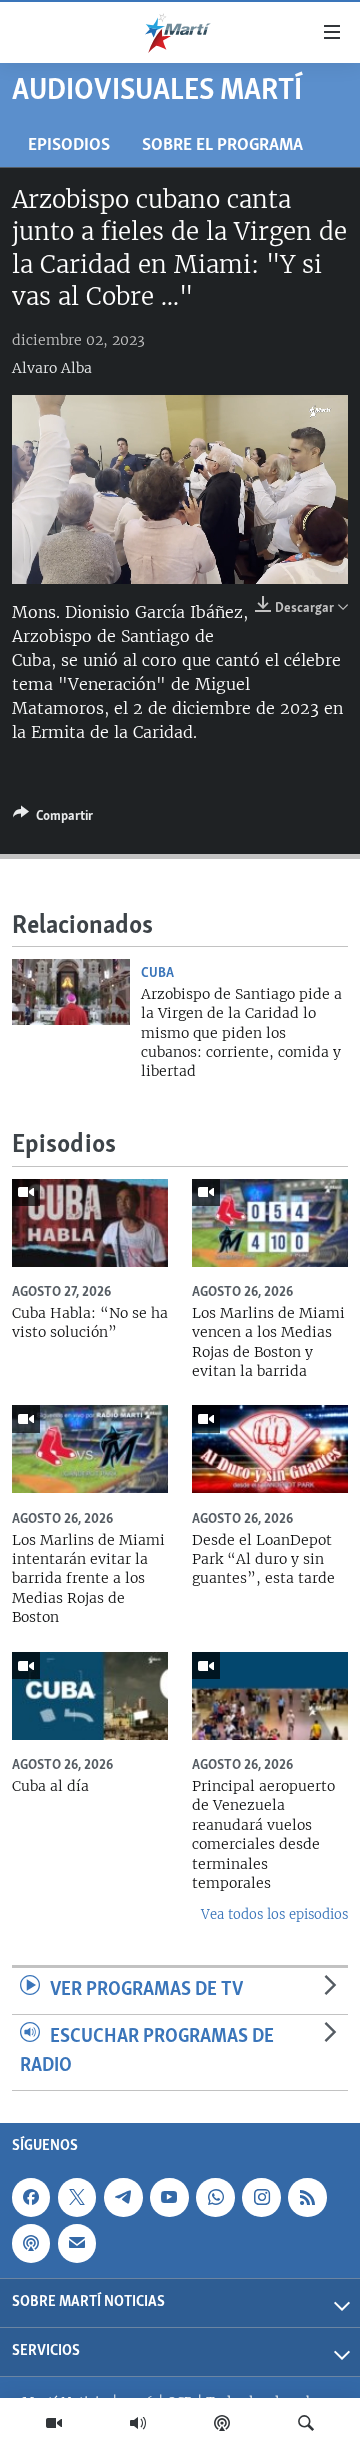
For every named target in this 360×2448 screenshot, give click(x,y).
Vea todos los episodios (274, 1914)
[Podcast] (222, 2423)
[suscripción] (77, 2243)
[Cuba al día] (90, 1696)
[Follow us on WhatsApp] (215, 2197)
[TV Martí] (54, 2423)
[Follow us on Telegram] (123, 2197)
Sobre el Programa (222, 145)
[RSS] (307, 2197)
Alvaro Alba (52, 368)
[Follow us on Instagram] (261, 2197)
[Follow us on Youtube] (169, 2197)
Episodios (69, 145)
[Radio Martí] (138, 2423)
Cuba (157, 973)
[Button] (53, 819)
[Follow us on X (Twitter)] (77, 2197)
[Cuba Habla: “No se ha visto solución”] (90, 1223)
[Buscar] (306, 2423)
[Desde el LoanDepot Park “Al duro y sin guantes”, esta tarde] (270, 1449)
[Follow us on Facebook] (31, 2197)
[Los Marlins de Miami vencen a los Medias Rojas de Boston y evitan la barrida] (270, 1223)
